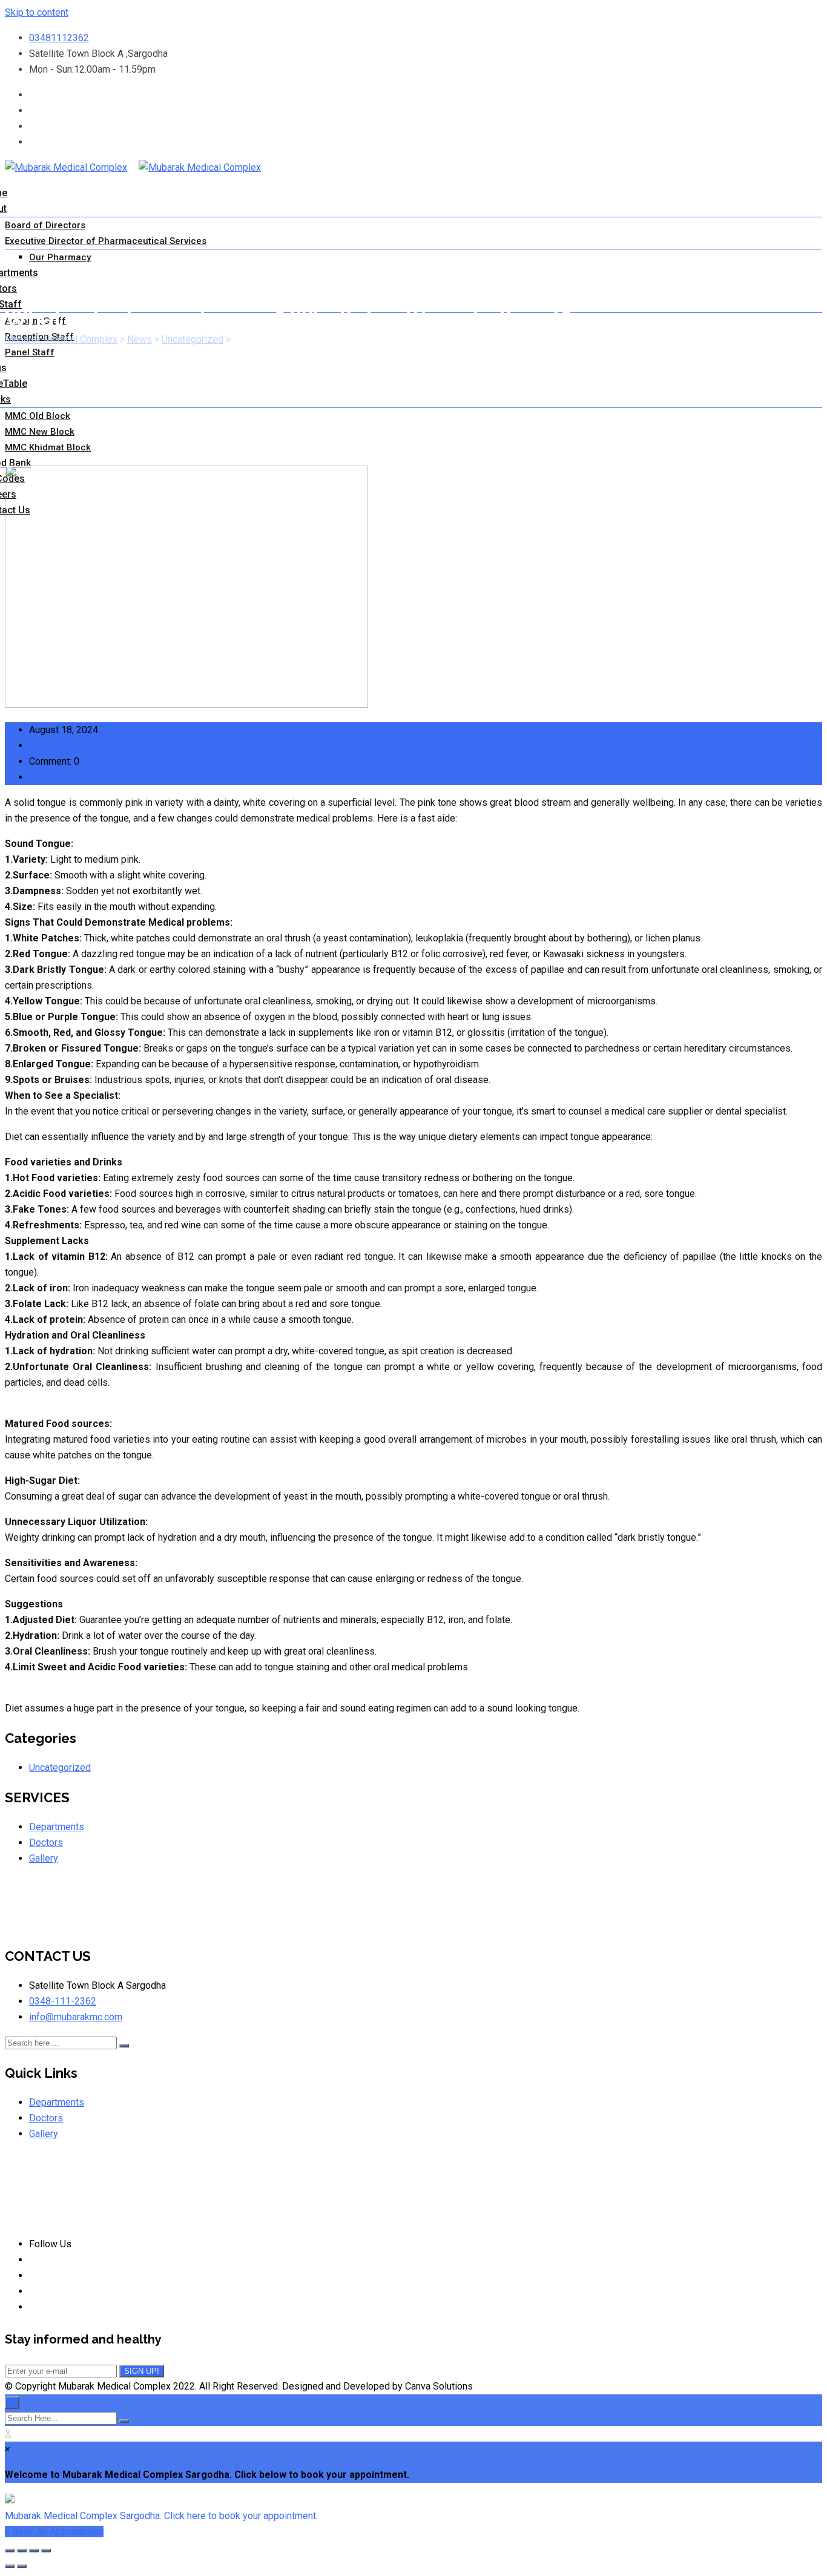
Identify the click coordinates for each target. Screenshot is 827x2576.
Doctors (46, 1843)
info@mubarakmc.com (76, 2017)
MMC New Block (40, 432)
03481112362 (59, 38)
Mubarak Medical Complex (85, 746)
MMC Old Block (38, 416)
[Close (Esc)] (10, 2551)
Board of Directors (45, 225)
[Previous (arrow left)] (10, 2566)
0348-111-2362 (63, 2001)
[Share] (22, 2551)
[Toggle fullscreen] (34, 2551)
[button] (413, 2508)
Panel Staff (30, 352)
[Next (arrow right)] (22, 2566)
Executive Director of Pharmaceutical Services (106, 241)
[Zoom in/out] (46, 2551)
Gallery (44, 1858)
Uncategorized (60, 777)
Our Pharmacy (60, 257)
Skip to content (37, 12)
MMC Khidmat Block (48, 447)
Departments (57, 1827)
